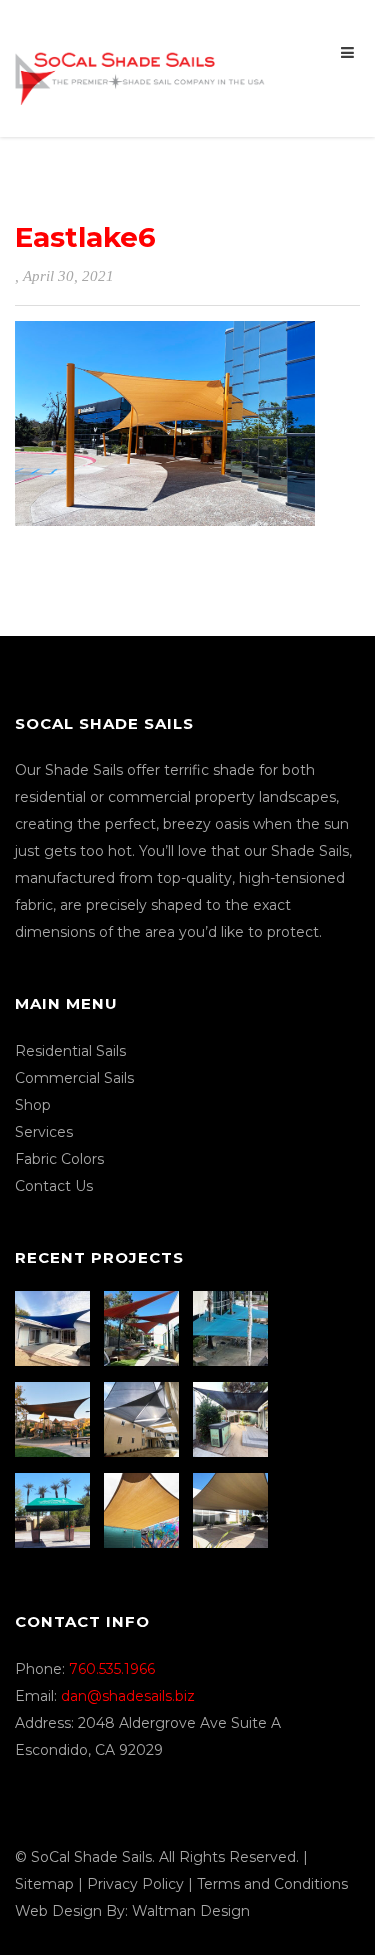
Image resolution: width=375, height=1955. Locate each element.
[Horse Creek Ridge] (55, 1419)
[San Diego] (233, 1419)
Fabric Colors (59, 1159)
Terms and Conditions (272, 1884)
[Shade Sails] (140, 66)
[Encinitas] (144, 1328)
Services (44, 1132)
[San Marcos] (233, 1328)
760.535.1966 (112, 1669)
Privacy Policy (135, 1884)
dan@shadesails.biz (128, 1696)
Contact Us (54, 1186)
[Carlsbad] (144, 1510)
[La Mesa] (55, 1328)
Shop (33, 1105)
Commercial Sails (74, 1078)
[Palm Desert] (55, 1510)
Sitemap (44, 1884)
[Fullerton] (233, 1510)
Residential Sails (70, 1051)
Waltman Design (191, 1911)
